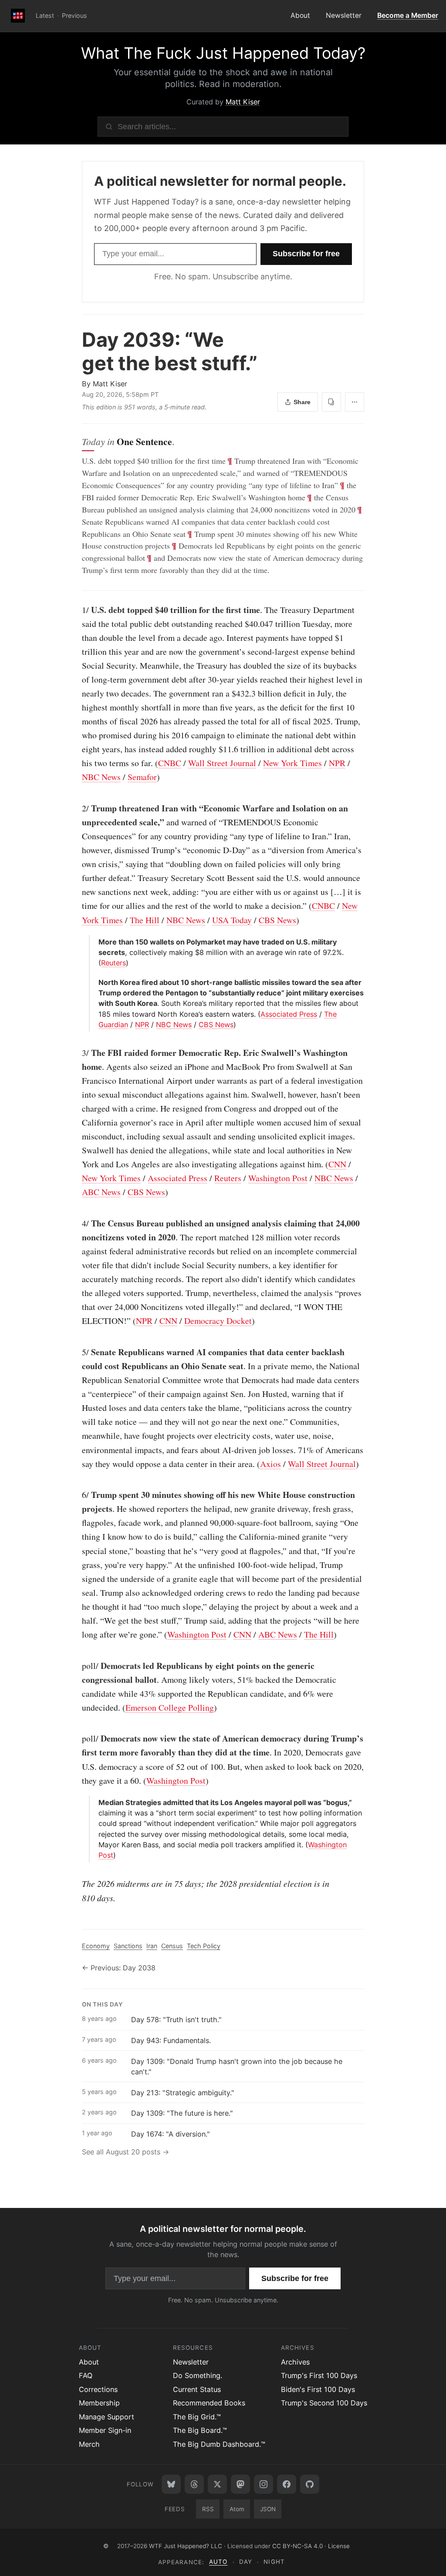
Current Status (197, 2389)
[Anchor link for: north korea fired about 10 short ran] (95, 982)
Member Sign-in (105, 2430)
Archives (295, 2362)
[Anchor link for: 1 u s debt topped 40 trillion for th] (78, 610)
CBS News (277, 920)
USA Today (232, 920)
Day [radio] (246, 2562)
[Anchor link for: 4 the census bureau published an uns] (78, 1223)
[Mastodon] (240, 2484)
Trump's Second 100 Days (324, 2403)
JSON (268, 2509)
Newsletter (344, 15)
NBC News (101, 777)
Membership (99, 2403)
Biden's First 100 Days (318, 2389)
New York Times (292, 763)
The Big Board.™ (200, 2430)
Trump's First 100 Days (319, 2375)
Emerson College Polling (170, 1707)
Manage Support (106, 2417)
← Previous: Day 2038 (119, 1968)
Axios (270, 1464)
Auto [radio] (218, 2562)
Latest (45, 15)
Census (172, 1946)
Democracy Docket (218, 1321)
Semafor (142, 777)
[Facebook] (287, 2484)
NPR (337, 763)
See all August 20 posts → (125, 2152)
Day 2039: (170, 351)
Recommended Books (209, 2403)
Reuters (113, 963)
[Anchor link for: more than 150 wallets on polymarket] (95, 942)
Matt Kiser (243, 102)
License (339, 2546)
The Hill (145, 920)
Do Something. (198, 2375)
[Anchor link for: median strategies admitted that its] (95, 1802)
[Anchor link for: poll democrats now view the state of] (78, 1739)
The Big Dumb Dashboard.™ (219, 2444)
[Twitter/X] (217, 2484)
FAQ (86, 2375)
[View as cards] (331, 402)
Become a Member (408, 15)
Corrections (98, 2389)
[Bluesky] (171, 2484)
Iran (152, 1946)
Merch (89, 2444)
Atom (237, 2509)
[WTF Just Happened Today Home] (18, 16)
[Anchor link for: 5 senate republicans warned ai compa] (78, 1352)
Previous (74, 15)
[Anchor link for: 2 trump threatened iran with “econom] (78, 808)
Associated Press (289, 1014)
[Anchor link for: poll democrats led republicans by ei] (78, 1666)
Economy (96, 1946)
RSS (208, 2509)
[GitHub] (310, 2484)
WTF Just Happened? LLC (186, 2546)
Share (302, 402)
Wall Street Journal (222, 763)
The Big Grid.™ (197, 2417)
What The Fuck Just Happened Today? (223, 53)
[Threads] (194, 2484)
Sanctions (128, 1946)
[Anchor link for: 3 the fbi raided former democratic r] (78, 1053)
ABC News (101, 1192)
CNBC (170, 763)
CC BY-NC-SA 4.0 (297, 2546)
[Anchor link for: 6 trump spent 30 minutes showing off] (78, 1495)
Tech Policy (204, 1946)
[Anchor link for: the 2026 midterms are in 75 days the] (78, 1883)
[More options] (355, 402)
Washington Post (278, 1178)
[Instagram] (264, 2484)
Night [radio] (274, 2562)
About (300, 15)
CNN (337, 1164)
